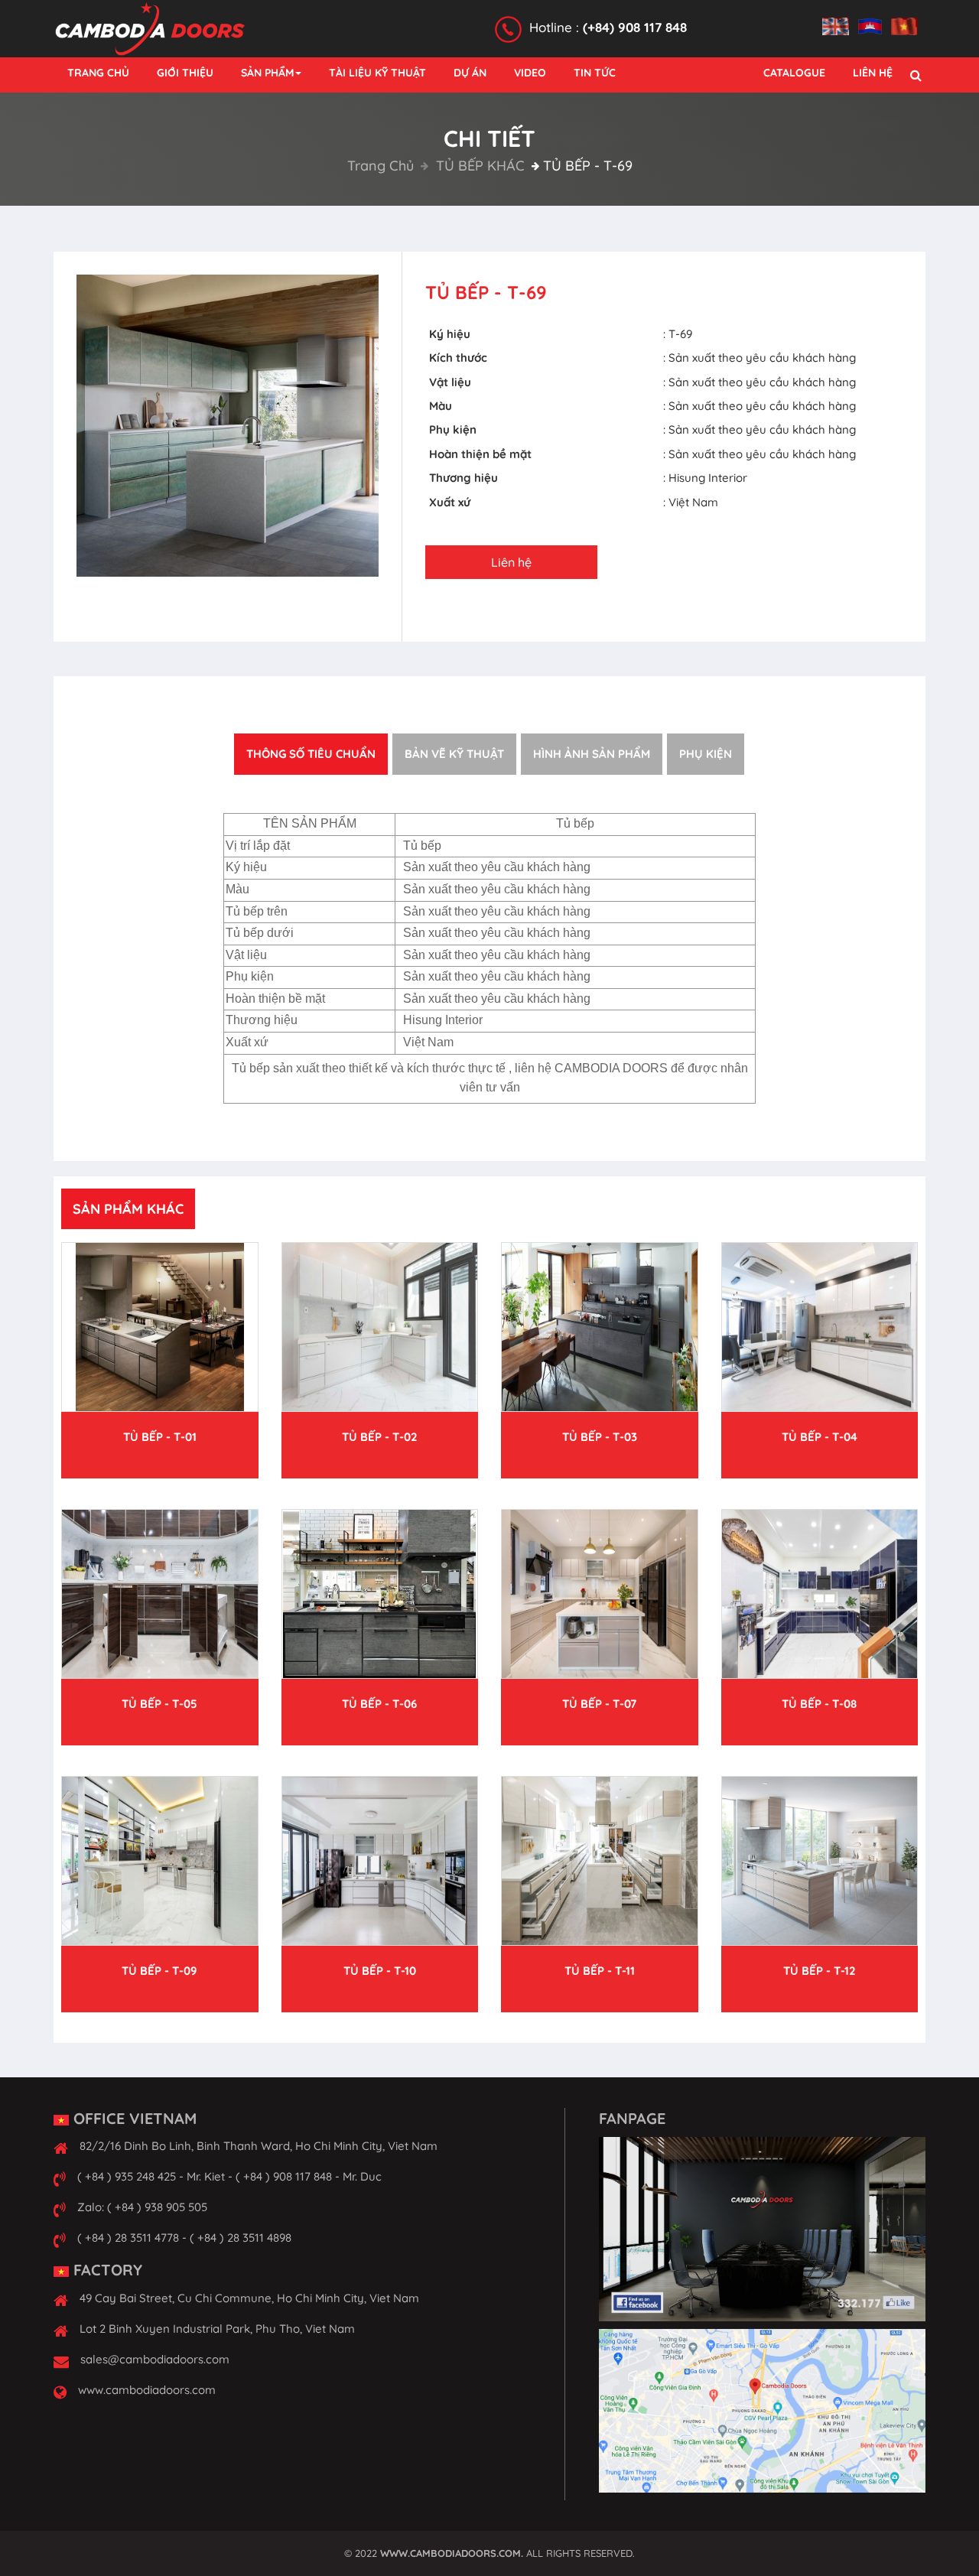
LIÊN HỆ (873, 73)
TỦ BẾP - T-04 (820, 1437)
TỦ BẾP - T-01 (160, 1437)
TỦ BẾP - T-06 (379, 1704)
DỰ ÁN (470, 73)
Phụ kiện (706, 754)
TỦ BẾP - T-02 (380, 1437)
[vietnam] (908, 18)
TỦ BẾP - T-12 (820, 1971)
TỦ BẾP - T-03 (600, 1437)
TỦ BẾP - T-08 (819, 1704)
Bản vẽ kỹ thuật (454, 754)
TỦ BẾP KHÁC (478, 166)
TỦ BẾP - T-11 (600, 1971)
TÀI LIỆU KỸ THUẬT (377, 73)
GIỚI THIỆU (185, 73)
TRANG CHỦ (98, 73)
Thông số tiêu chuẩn (311, 754)
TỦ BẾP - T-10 (380, 1971)
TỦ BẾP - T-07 (599, 1704)
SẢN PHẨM (267, 73)
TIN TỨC (595, 73)
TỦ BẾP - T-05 (159, 1704)
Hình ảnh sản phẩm (592, 754)
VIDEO (530, 73)
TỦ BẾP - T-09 (159, 1971)
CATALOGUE (794, 73)
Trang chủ (381, 166)
